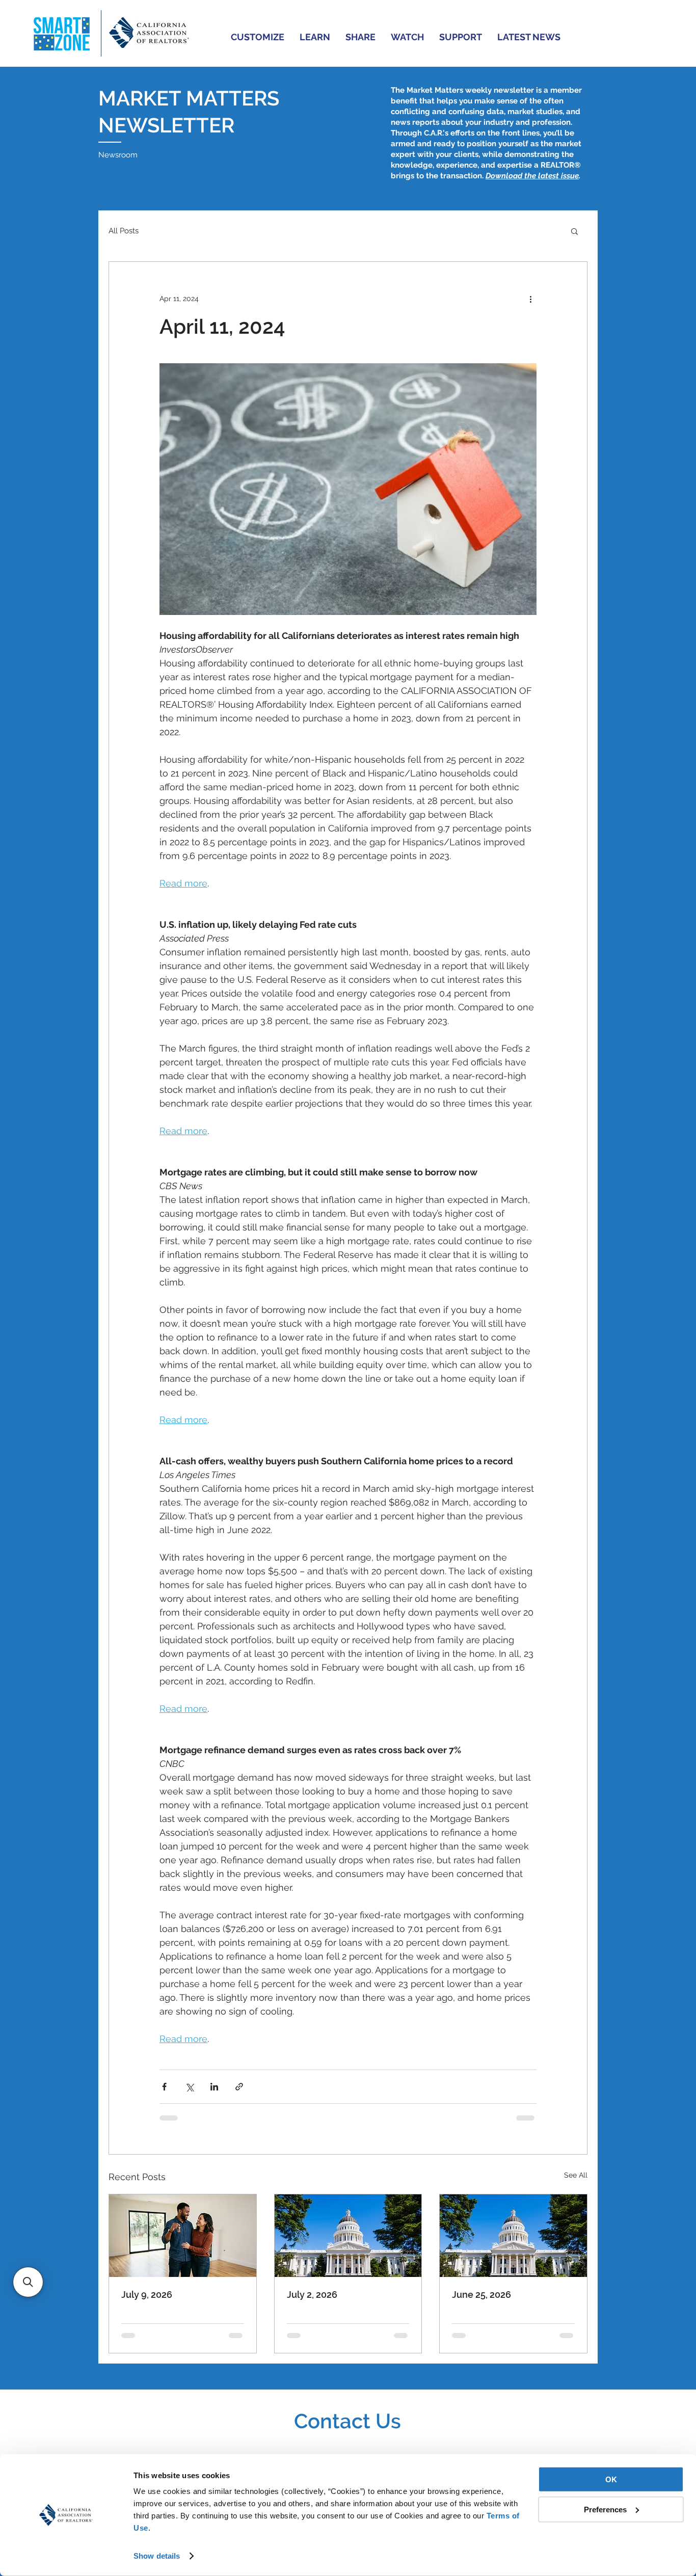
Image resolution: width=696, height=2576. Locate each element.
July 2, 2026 (312, 2295)
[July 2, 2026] (348, 2236)
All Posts (124, 231)
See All (576, 2175)
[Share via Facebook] (164, 2087)
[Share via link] (239, 2087)
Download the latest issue (532, 176)
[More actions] (530, 299)
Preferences (605, 2509)
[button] (258, 37)
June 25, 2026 (481, 2295)
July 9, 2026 (147, 2295)
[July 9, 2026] (183, 2236)
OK (611, 2479)
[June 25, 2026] (513, 2236)
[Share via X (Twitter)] (189, 2087)
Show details (157, 2556)
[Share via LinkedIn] (214, 2087)
